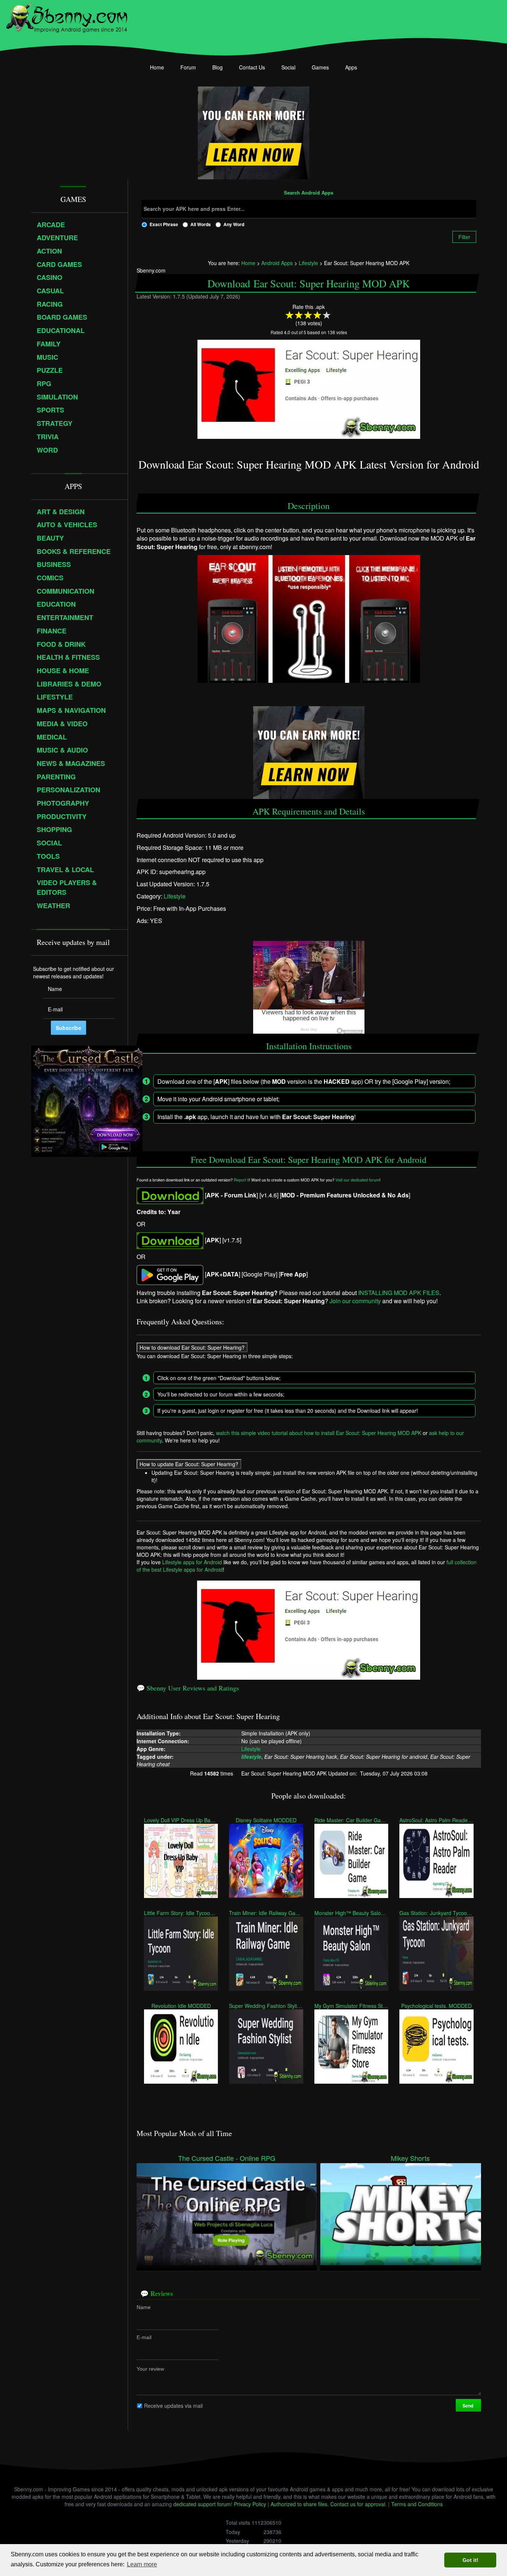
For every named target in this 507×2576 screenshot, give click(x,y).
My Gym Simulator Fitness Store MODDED (351, 2006)
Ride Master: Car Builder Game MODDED (351, 1820)
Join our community (355, 1301)
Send (468, 2406)
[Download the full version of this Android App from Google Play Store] (170, 1274)
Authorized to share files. (300, 2504)
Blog (217, 67)
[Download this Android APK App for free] (170, 1195)
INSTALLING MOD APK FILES (399, 1292)
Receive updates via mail (173, 2406)
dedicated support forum (202, 2504)
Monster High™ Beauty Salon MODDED (351, 1913)
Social (288, 67)
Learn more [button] (142, 2564)
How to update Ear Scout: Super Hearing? (189, 1464)
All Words (201, 224)
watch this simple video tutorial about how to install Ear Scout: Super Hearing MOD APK (319, 1433)
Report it (241, 1180)
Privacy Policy (250, 2504)
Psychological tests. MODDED (436, 2006)
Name (144, 2307)
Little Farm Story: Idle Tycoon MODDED (181, 1913)
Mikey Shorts (410, 2158)
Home (157, 67)
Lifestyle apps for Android (192, 1562)
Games (320, 67)
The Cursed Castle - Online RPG (227, 2158)
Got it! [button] (470, 2560)
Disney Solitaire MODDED (266, 1820)
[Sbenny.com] (67, 16)
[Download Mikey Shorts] (410, 2213)
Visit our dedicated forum (357, 1180)
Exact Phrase (164, 224)
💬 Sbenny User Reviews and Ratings (188, 1688)
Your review (150, 2369)
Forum (188, 67)
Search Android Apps (309, 193)
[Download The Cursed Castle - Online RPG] (227, 2213)
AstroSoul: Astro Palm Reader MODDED (436, 1820)
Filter (464, 237)
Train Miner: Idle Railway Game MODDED (266, 1913)
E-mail (144, 2337)
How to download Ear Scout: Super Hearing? (192, 1347)
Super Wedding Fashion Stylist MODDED (266, 2006)
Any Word (234, 224)
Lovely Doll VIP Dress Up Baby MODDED (181, 1820)
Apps (351, 67)
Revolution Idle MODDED (181, 2006)
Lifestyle (175, 896)
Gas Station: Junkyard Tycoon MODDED (436, 1913)
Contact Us (252, 67)
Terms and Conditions (417, 2504)
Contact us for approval (358, 2504)
